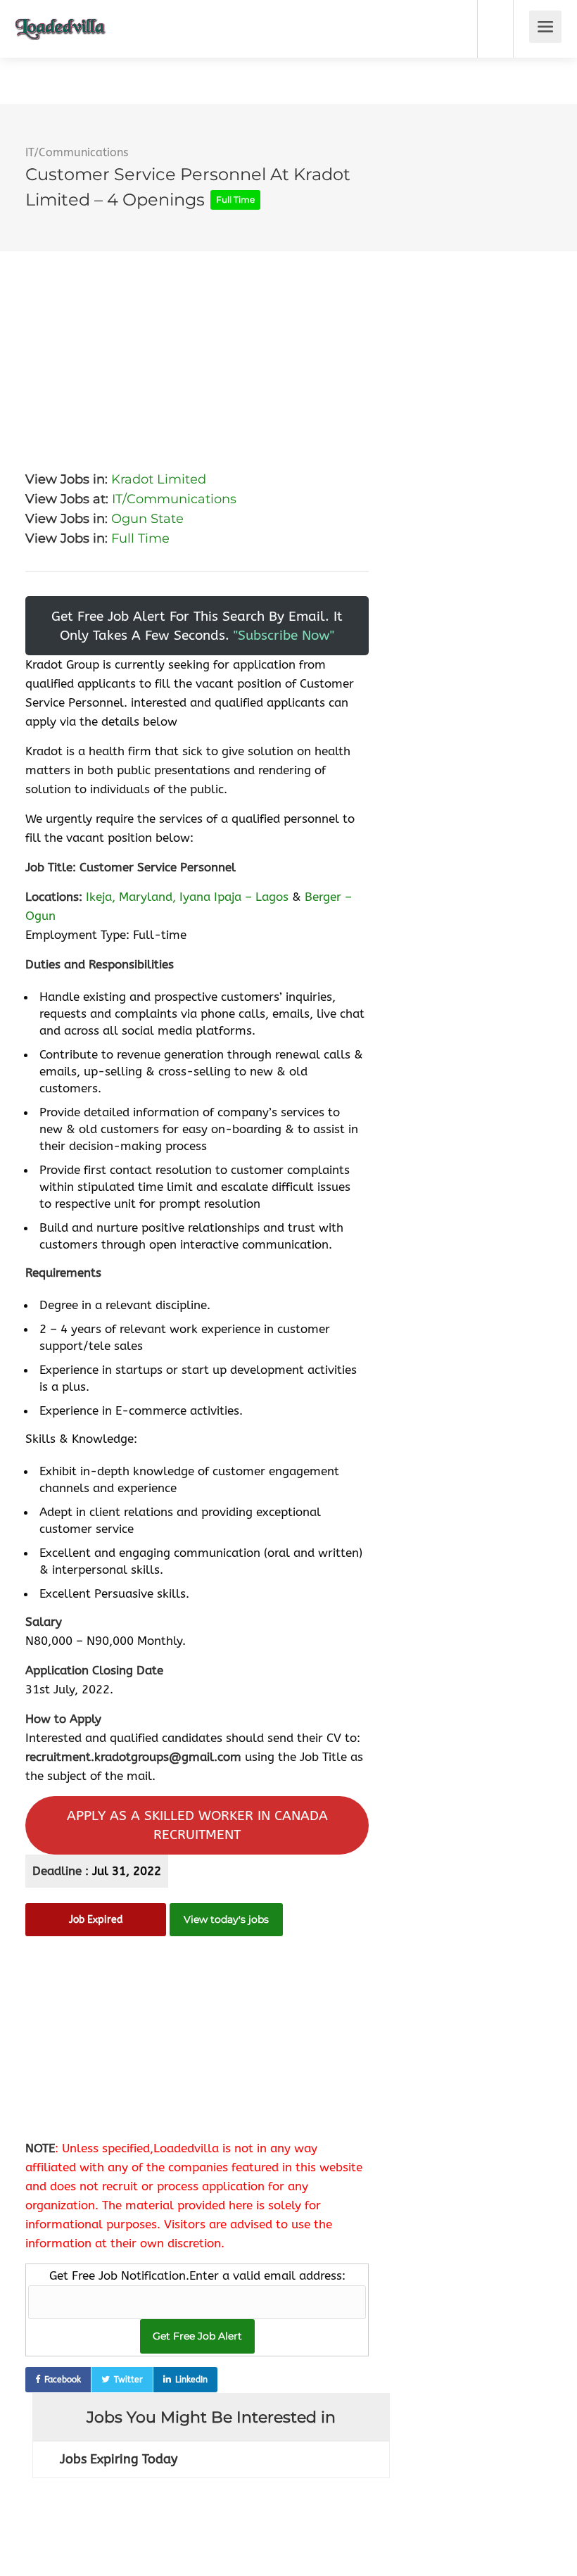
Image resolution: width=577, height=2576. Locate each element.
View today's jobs (226, 1919)
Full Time (140, 538)
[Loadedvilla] (61, 19)
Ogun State (147, 519)
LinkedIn (191, 2380)
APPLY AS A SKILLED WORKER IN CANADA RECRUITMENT (197, 1825)
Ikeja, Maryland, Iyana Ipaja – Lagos (187, 897)
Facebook (63, 2380)
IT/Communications (77, 152)
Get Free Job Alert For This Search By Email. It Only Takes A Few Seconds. (197, 626)
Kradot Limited (159, 479)
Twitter (128, 2380)
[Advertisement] (197, 350)
